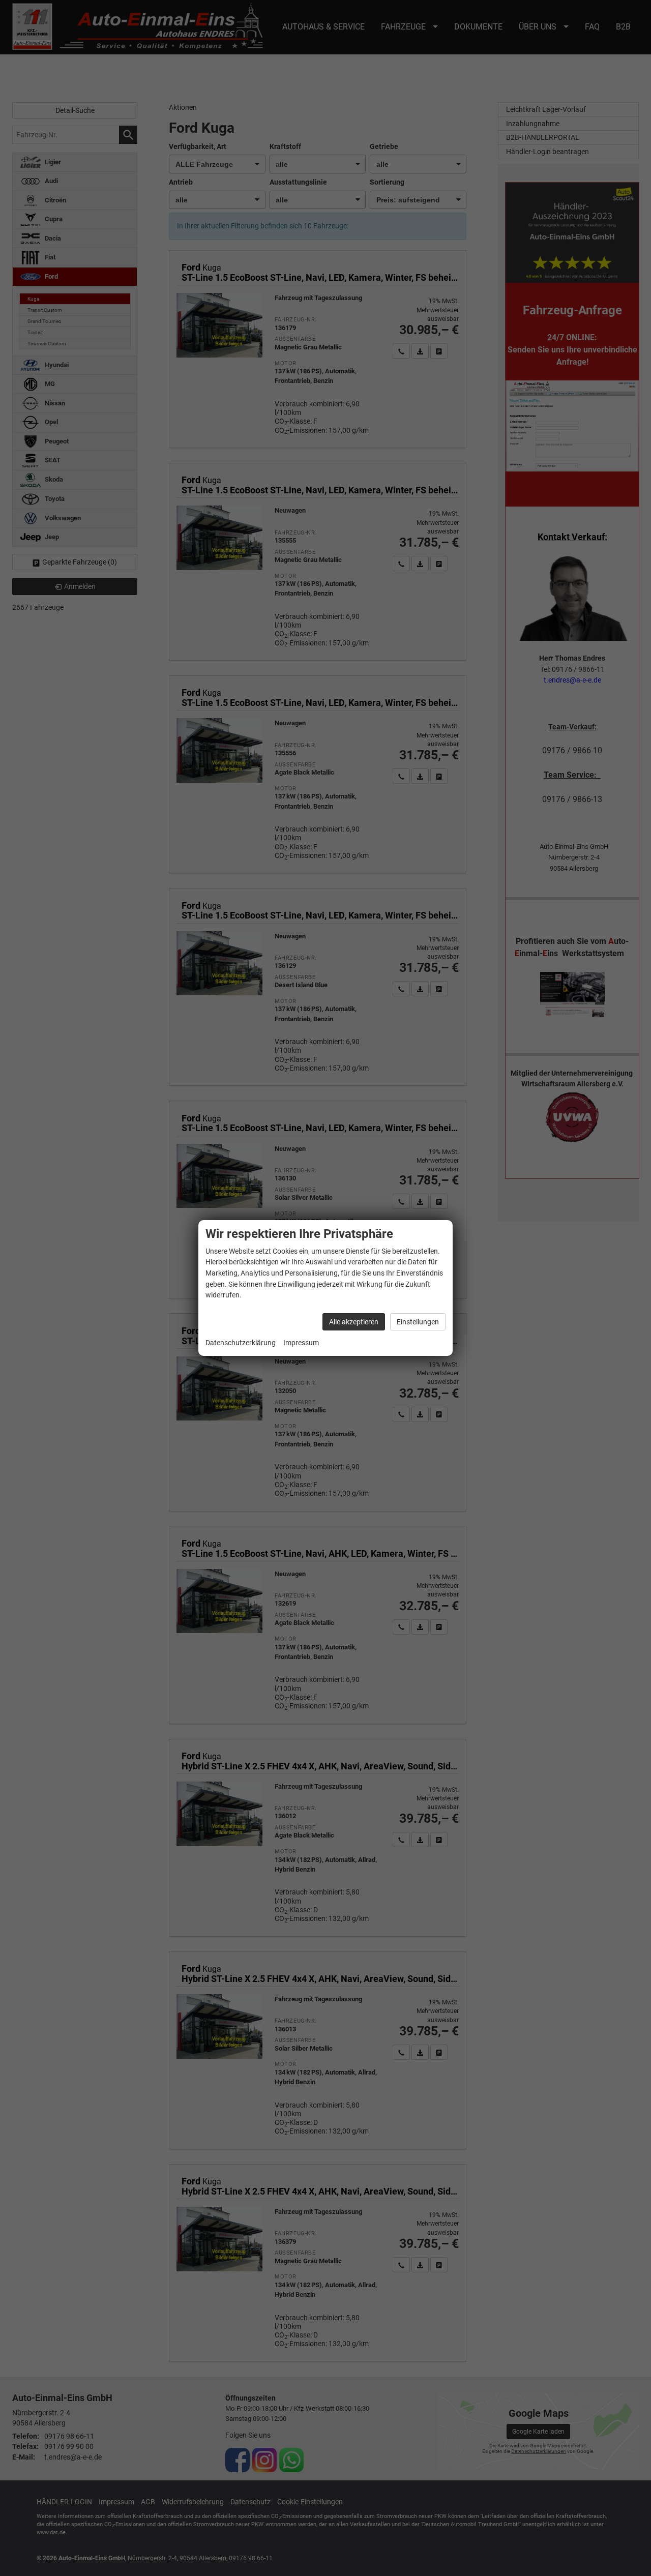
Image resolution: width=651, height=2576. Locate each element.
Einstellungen (418, 1322)
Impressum (301, 1343)
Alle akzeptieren (354, 1322)
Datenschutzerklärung (241, 1343)
